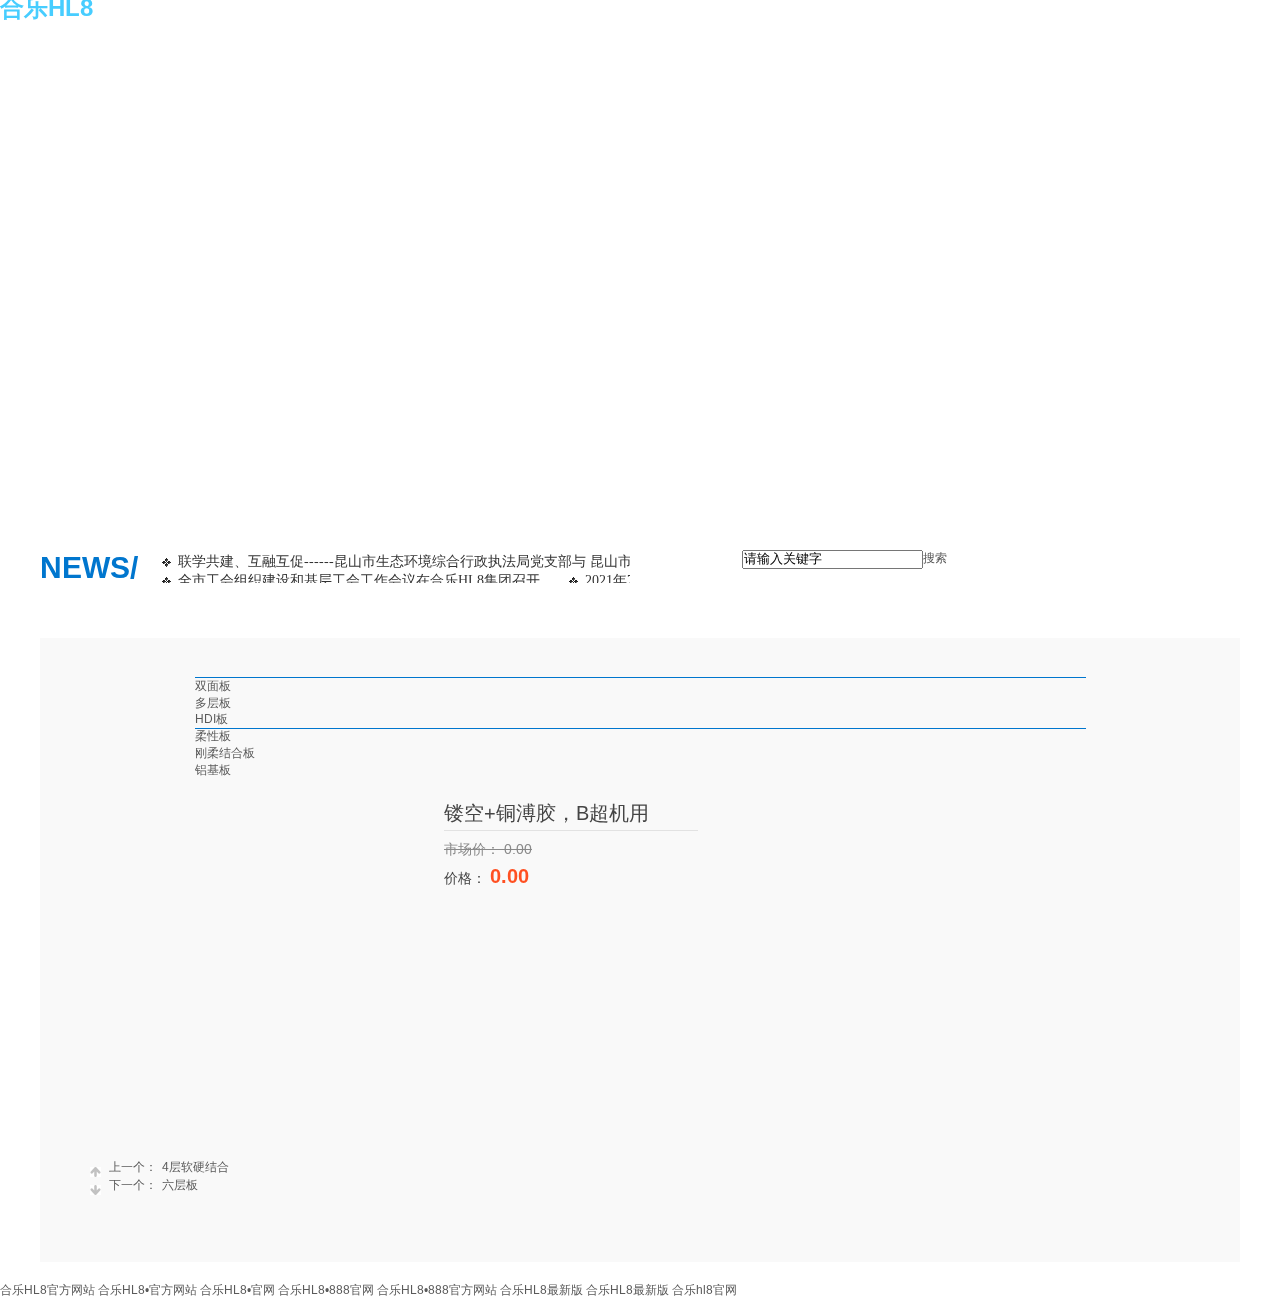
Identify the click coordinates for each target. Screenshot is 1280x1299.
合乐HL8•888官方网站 (437, 1290)
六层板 (153, 1185)
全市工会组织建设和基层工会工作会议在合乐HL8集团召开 (359, 580)
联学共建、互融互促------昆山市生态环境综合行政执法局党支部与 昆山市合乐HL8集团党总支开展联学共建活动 (523, 561)
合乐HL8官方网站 (47, 1290)
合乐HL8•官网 (237, 1290)
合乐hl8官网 (704, 1290)
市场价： (474, 849)
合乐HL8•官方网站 (147, 1290)
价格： (467, 878)
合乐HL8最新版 (541, 1290)
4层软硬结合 (169, 1167)
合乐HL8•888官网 (326, 1290)
